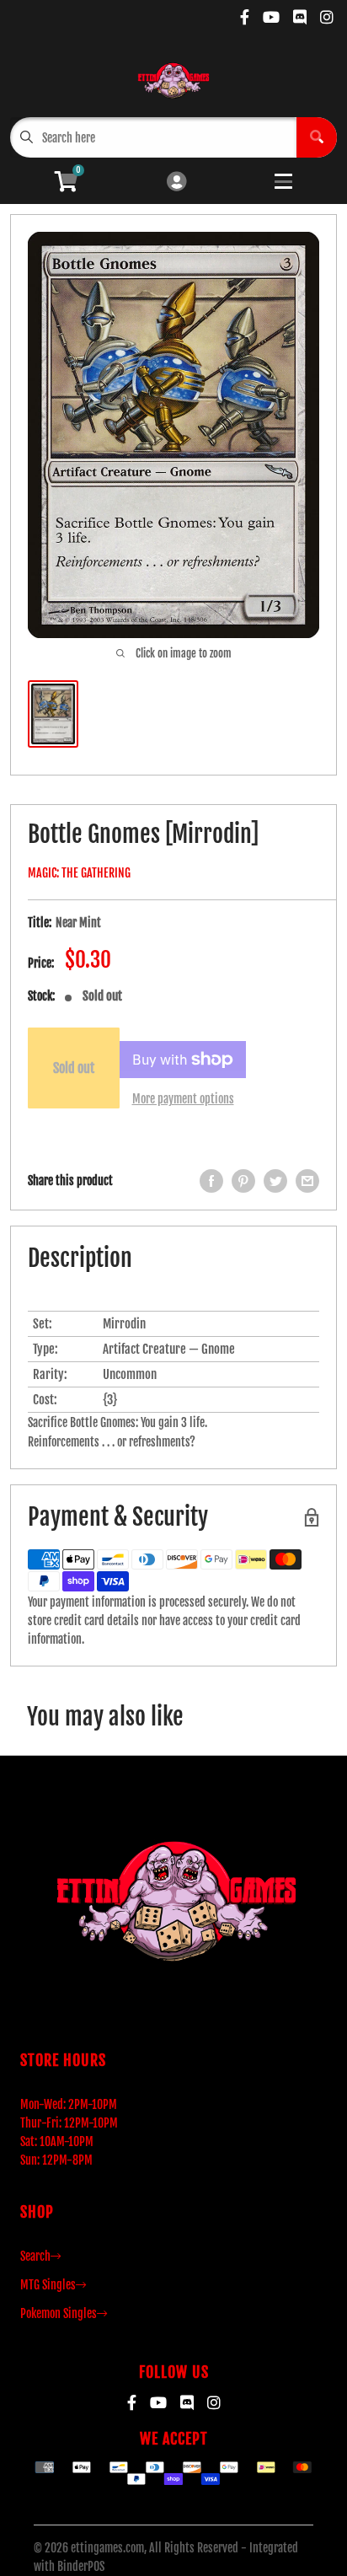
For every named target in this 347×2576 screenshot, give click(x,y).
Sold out (74, 1068)
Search (35, 2256)
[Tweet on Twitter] (275, 1181)
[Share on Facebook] (211, 1181)
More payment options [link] (183, 1099)
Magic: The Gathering (79, 873)
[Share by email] (307, 1181)
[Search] (317, 137)
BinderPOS (81, 2566)
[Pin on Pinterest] (243, 1181)
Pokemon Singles (59, 2313)
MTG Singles (48, 2285)
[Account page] (176, 182)
